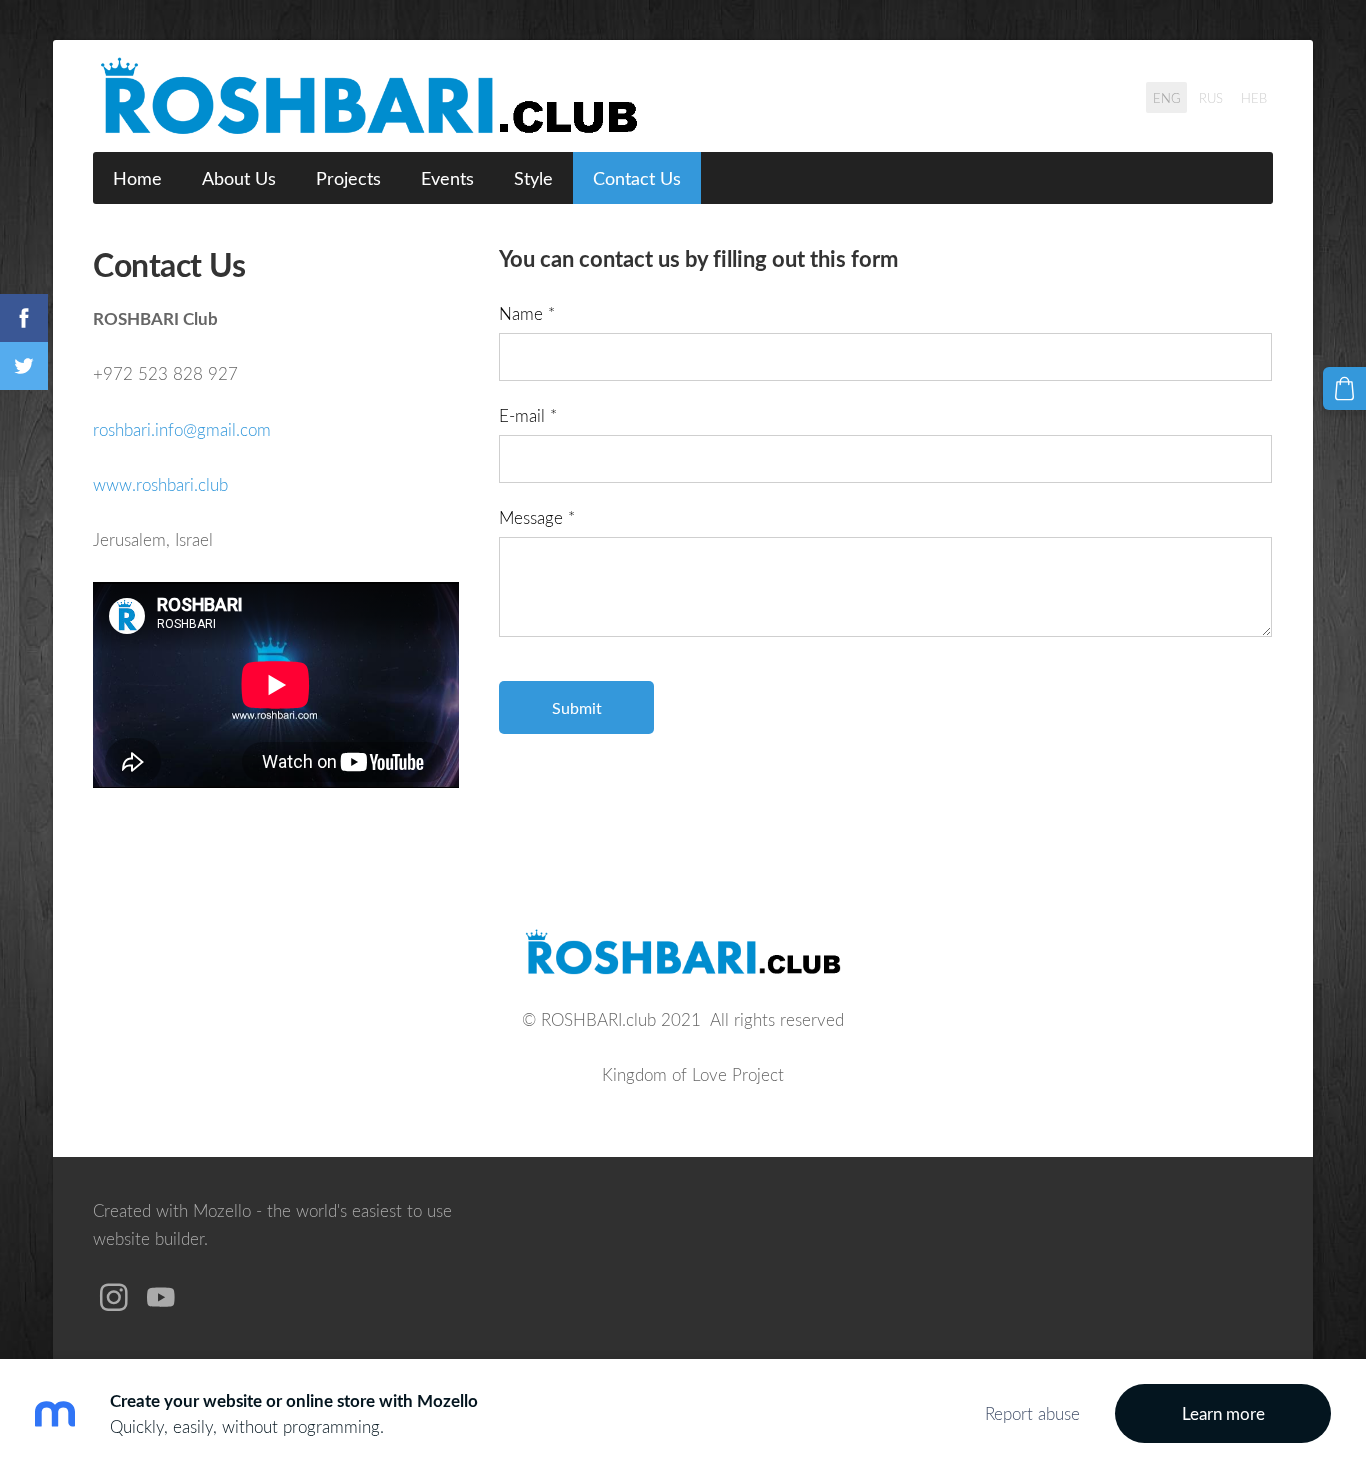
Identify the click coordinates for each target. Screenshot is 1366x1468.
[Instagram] (114, 1297)
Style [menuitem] (533, 178)
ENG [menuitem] (1167, 98)
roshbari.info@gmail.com (182, 429)
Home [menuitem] (137, 178)
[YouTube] (161, 1297)
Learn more (1223, 1413)
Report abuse (1032, 1413)
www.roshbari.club (160, 484)
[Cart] (1344, 388)
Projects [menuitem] (348, 178)
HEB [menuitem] (1254, 98)
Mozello (222, 1210)
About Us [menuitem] (239, 178)
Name (527, 313)
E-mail (528, 415)
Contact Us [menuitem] (637, 178)
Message (537, 517)
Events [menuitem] (447, 178)
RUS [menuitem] (1211, 98)
